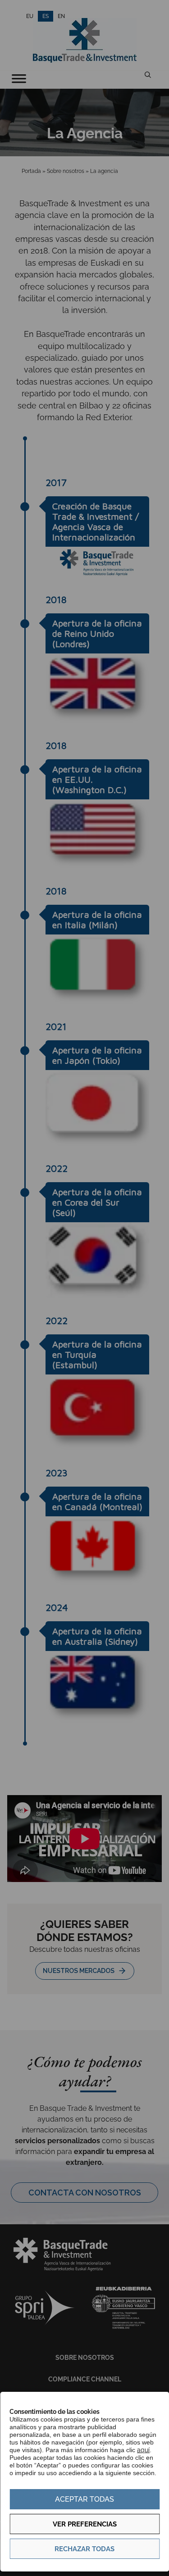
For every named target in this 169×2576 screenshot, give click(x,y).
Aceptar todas (84, 2499)
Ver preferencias (85, 2524)
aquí (143, 2450)
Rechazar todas (84, 2549)
